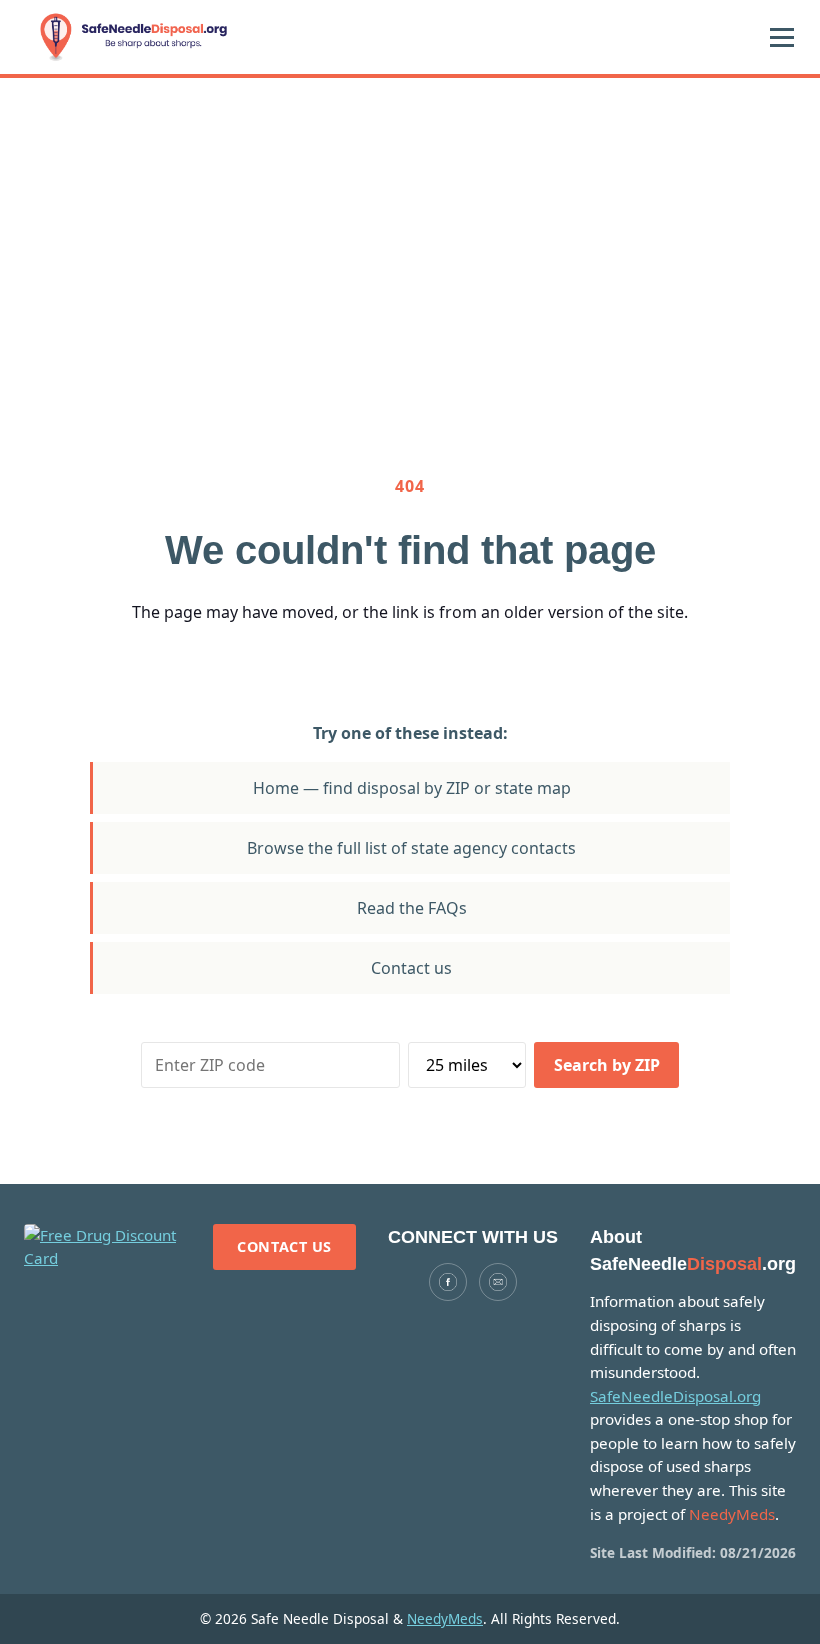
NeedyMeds (445, 1618)
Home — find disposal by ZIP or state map (412, 788)
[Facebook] (448, 1282)
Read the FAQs (412, 908)
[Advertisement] (410, 228)
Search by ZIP (607, 1065)
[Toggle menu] (782, 37)
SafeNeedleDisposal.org (675, 1396)
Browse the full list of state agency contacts (411, 848)
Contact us (411, 968)
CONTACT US (284, 1246)
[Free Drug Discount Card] (102, 1247)
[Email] (498, 1282)
